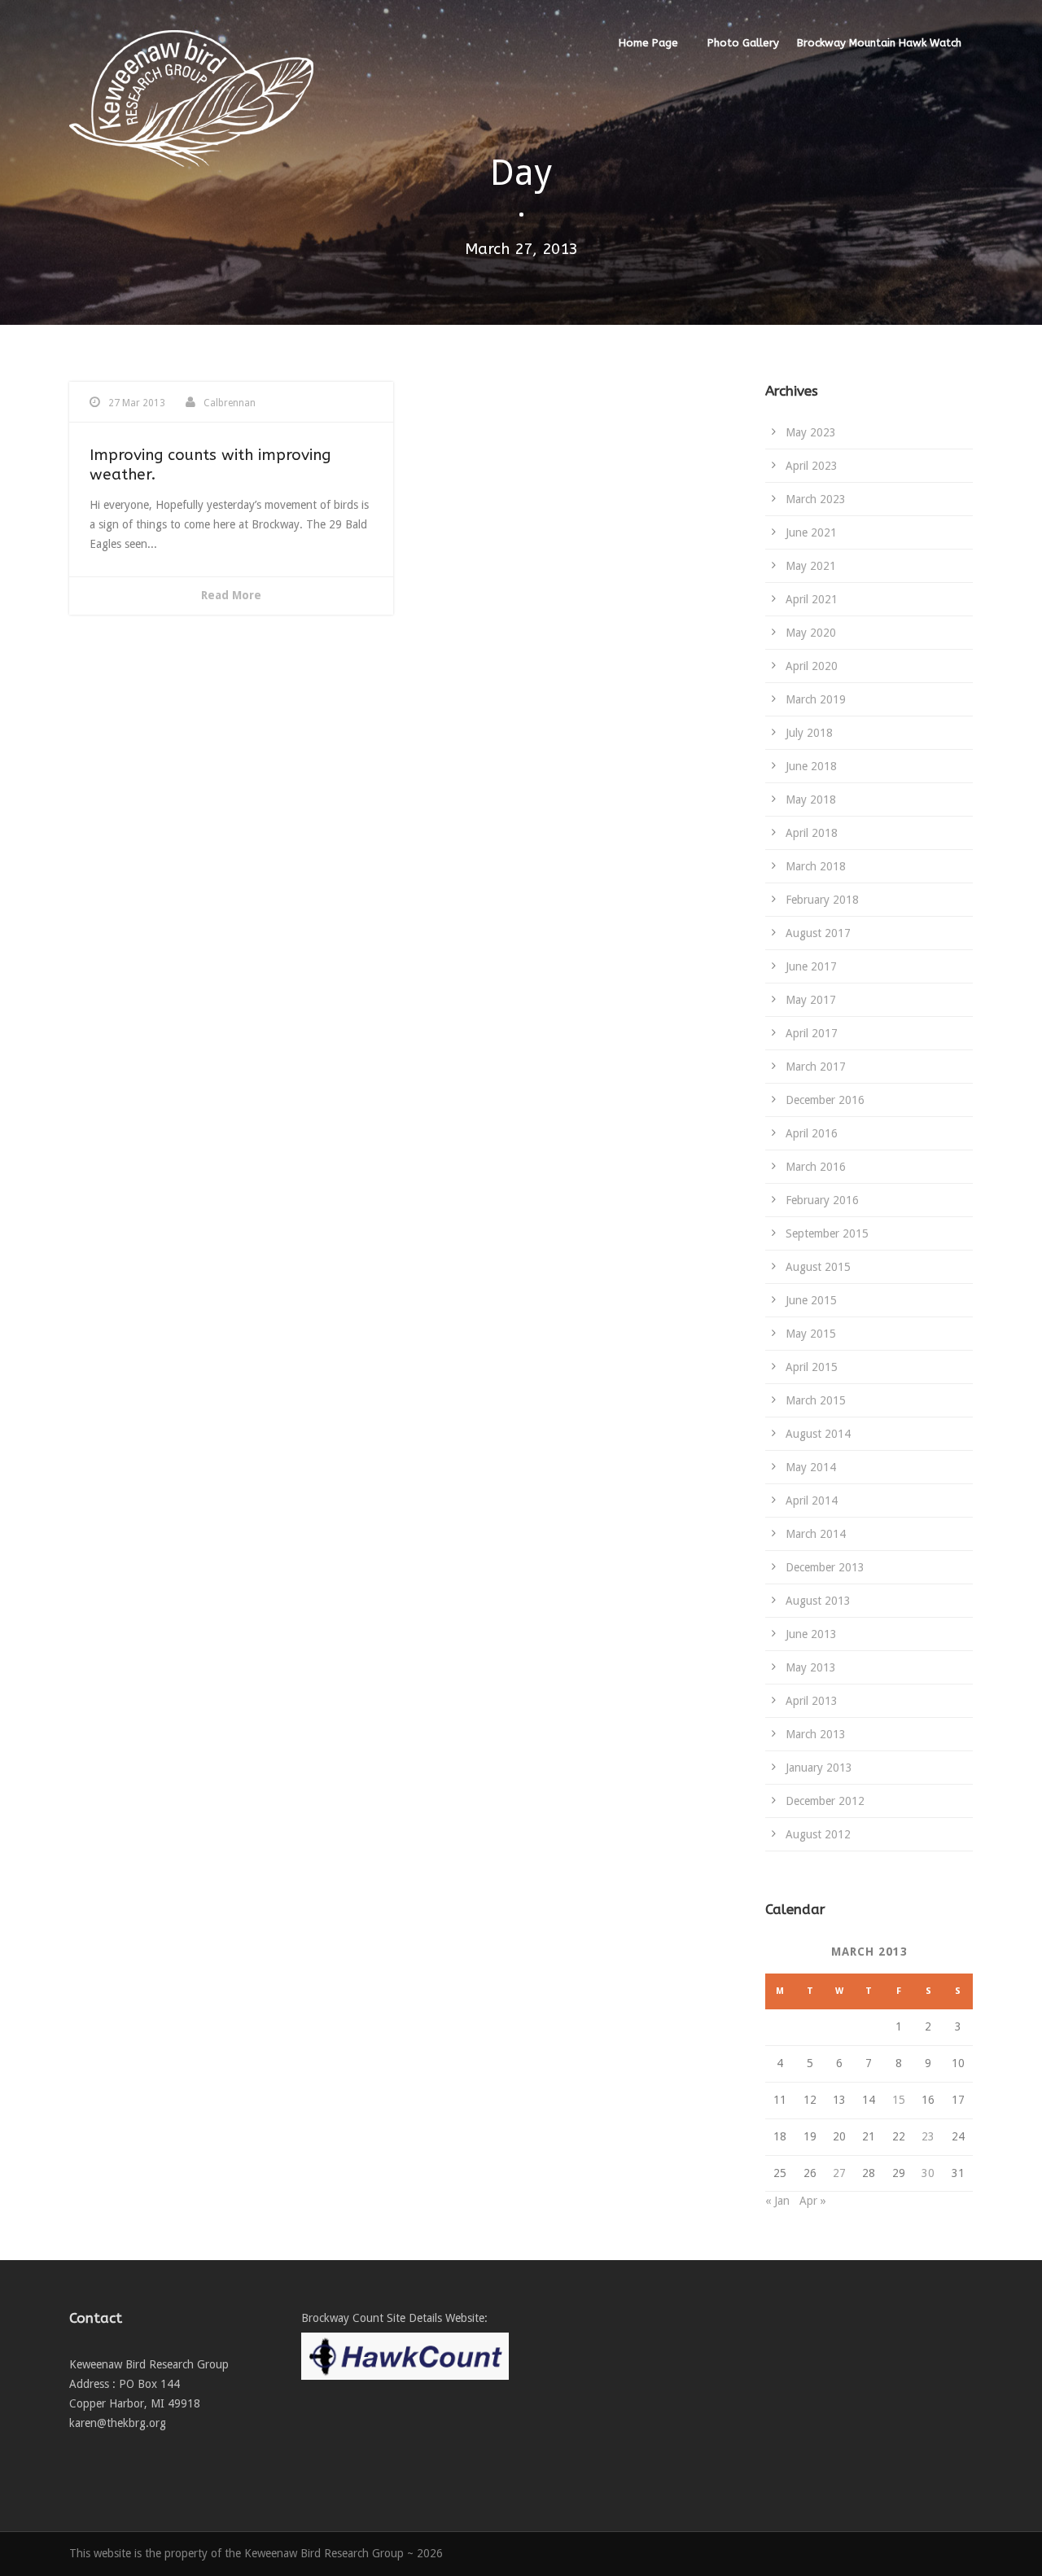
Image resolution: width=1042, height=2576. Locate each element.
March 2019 (816, 699)
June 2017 (811, 966)
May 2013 (811, 1667)
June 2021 (811, 532)
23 (928, 2136)
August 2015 (818, 1267)
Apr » (813, 2201)
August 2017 (818, 933)
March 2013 (816, 1734)
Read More (231, 595)
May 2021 (811, 566)
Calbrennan (230, 403)
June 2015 (811, 1300)
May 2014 (811, 1467)
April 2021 (812, 599)
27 (839, 2173)
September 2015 (827, 1233)
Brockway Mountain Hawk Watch (879, 43)
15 (899, 2100)
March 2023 (816, 499)
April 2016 (812, 1133)
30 (928, 2173)
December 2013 (825, 1567)
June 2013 (811, 1634)
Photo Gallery (743, 43)
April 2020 (812, 666)
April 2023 (812, 466)
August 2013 (818, 1601)
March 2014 (816, 1534)
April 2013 (812, 1701)
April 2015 (812, 1367)
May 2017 (811, 1000)
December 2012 (825, 1801)
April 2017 (812, 1033)
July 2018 (809, 733)
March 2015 (816, 1400)
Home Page (648, 43)
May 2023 (811, 432)
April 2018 (812, 833)
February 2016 (822, 1200)
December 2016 (825, 1100)
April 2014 (812, 1500)
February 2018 (822, 900)
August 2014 (818, 1434)
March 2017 (816, 1067)
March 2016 (816, 1167)
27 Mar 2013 (137, 403)
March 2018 (816, 866)
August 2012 (818, 1834)
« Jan (777, 2201)
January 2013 (819, 1768)
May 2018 (811, 800)
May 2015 (811, 1334)
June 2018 (811, 766)
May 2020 (811, 633)
